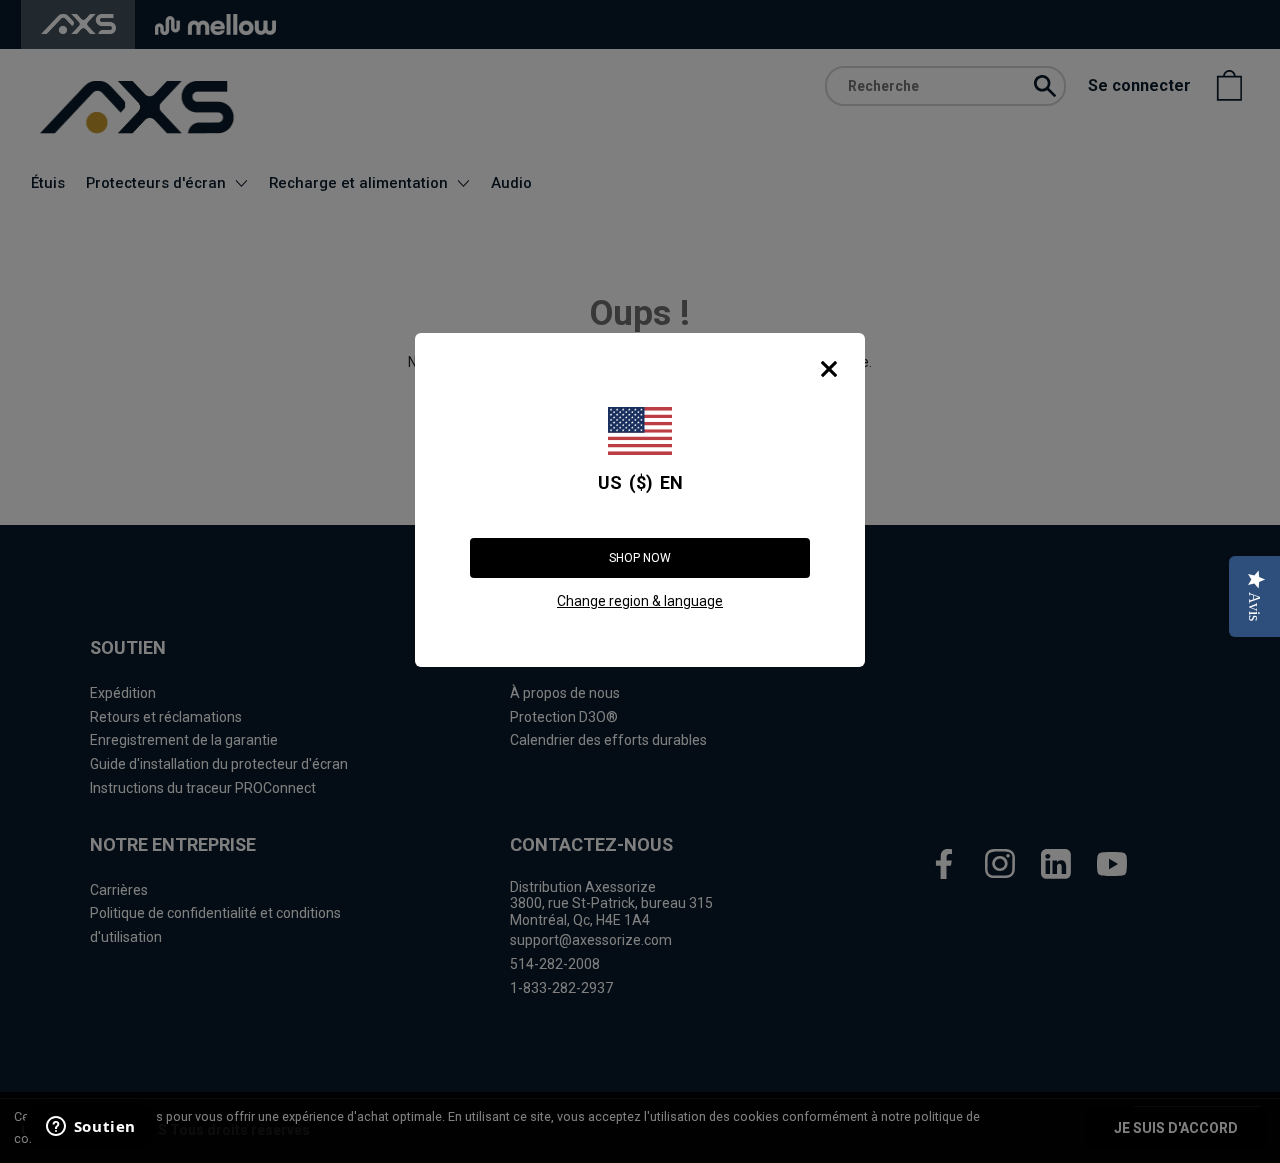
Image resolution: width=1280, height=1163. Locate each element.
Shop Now (640, 558)
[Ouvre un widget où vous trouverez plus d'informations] (89, 1128)
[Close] (829, 369)
